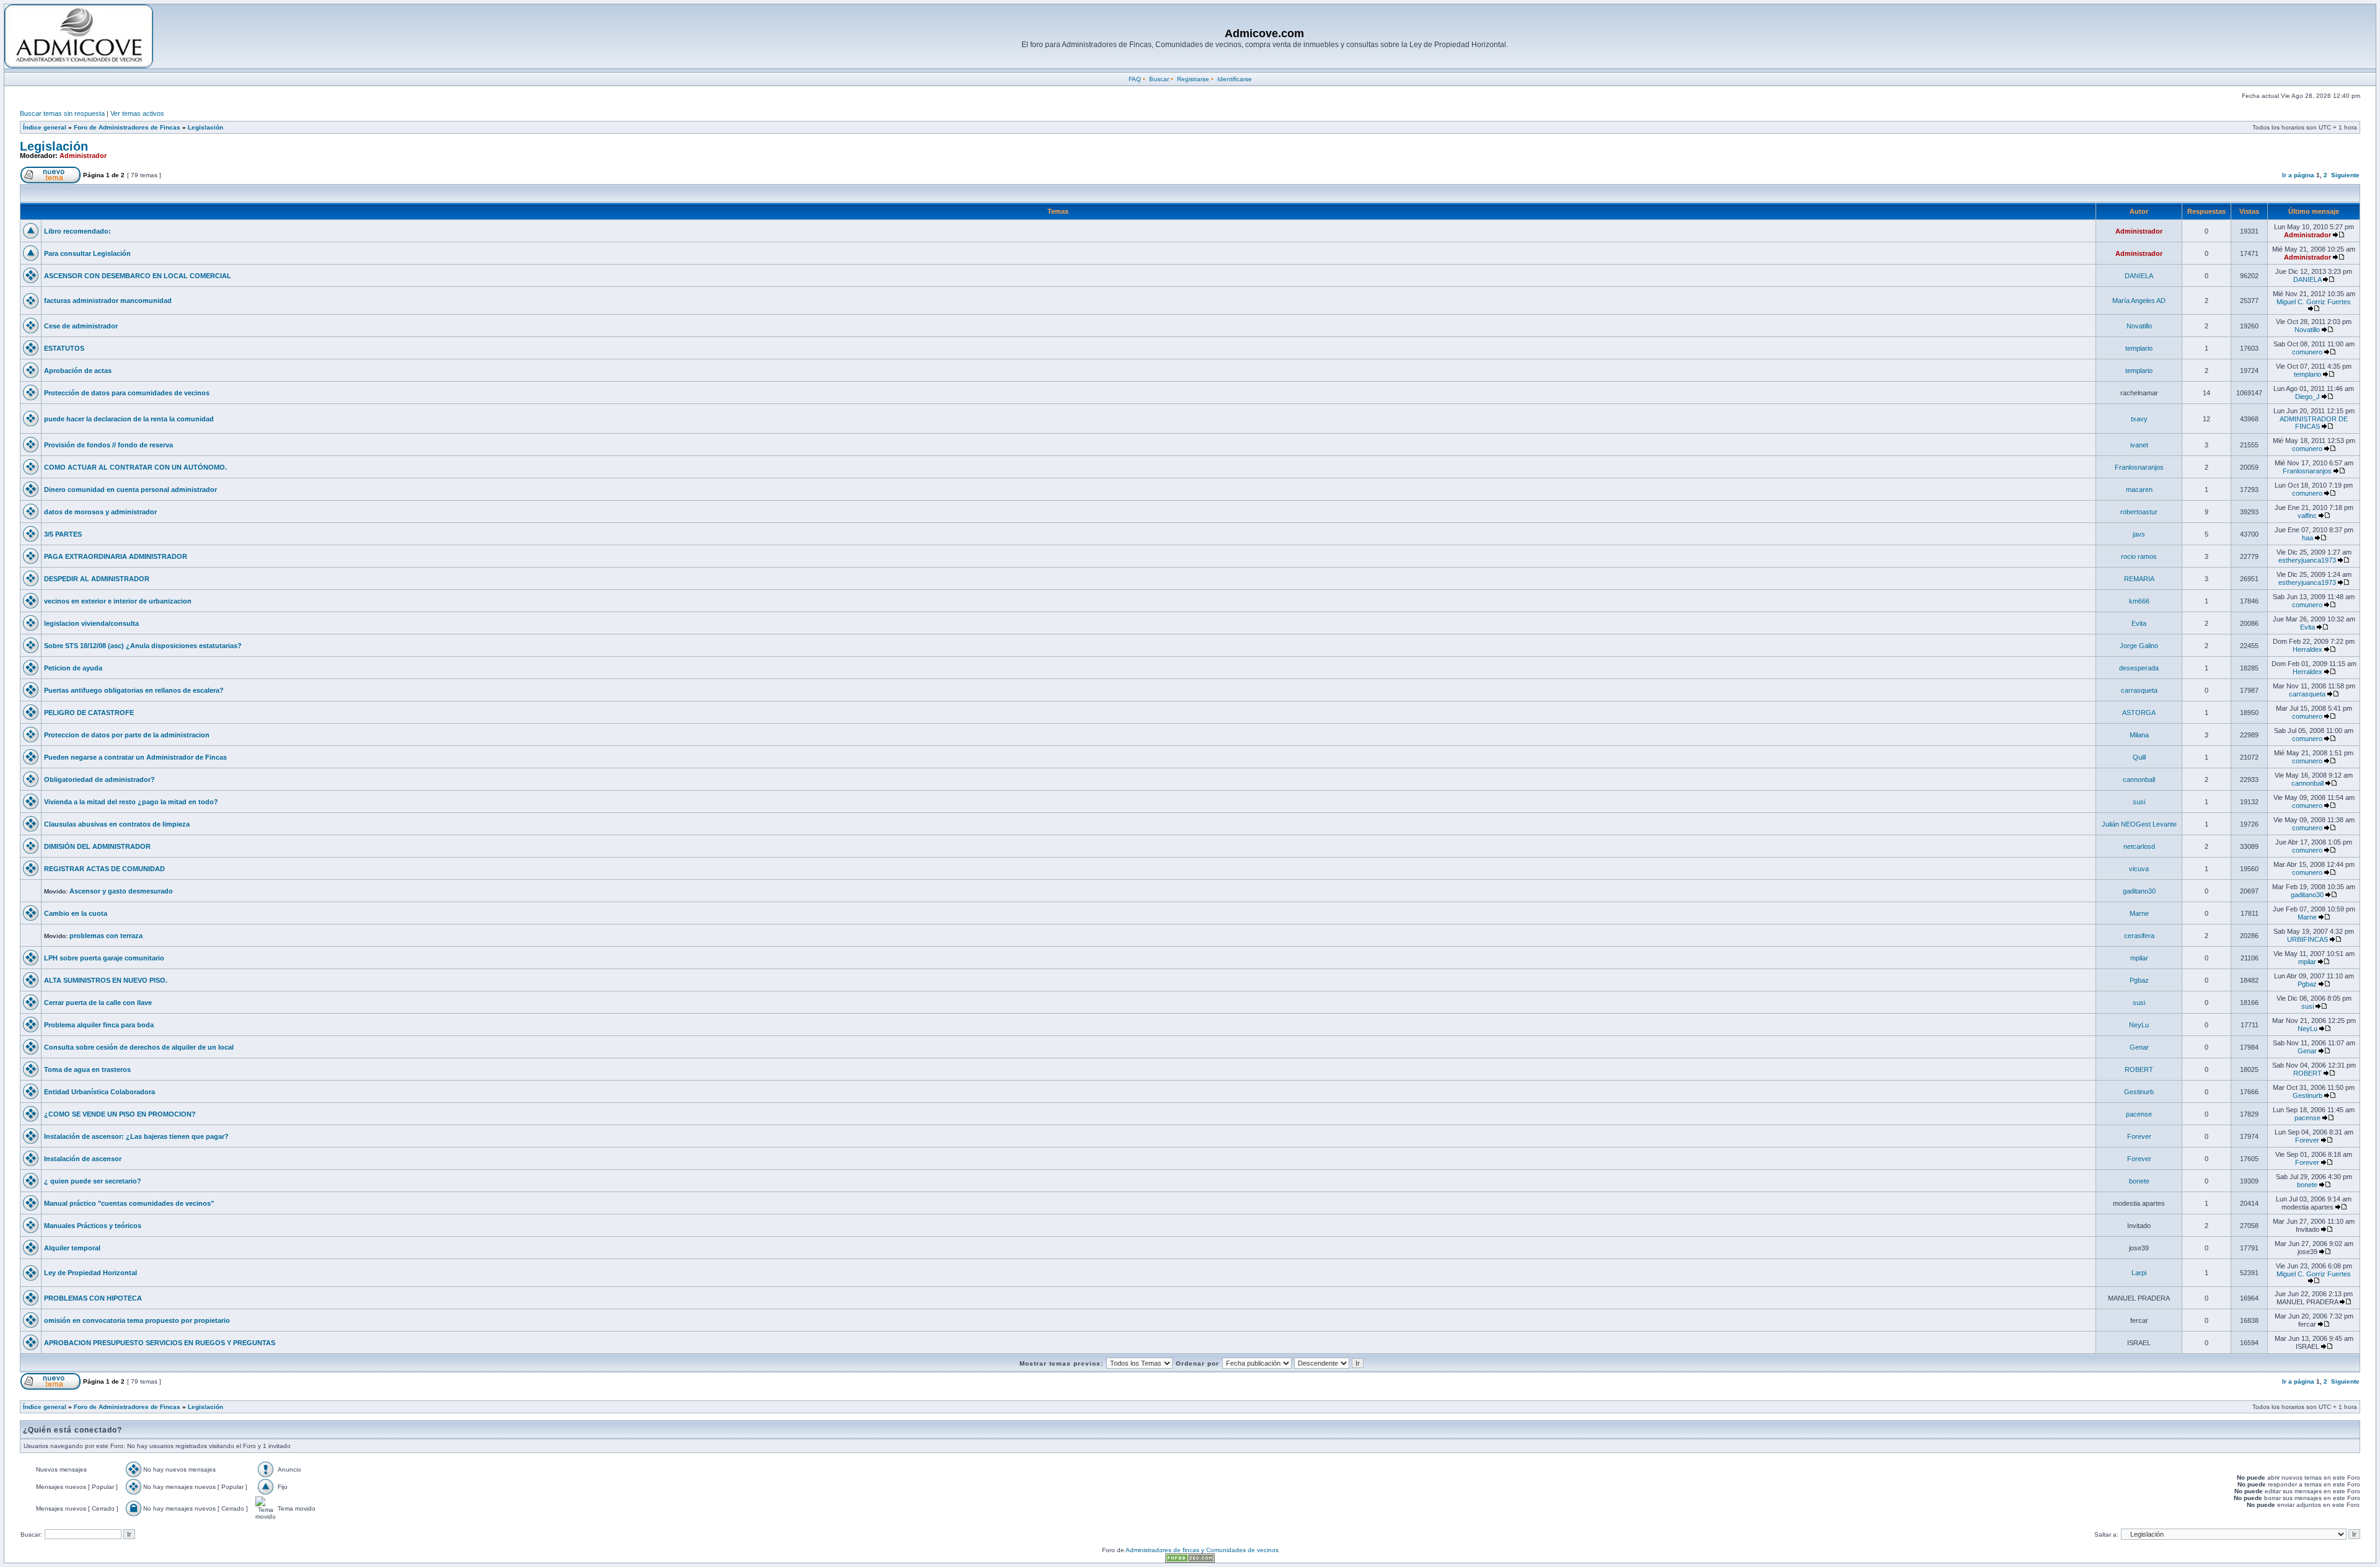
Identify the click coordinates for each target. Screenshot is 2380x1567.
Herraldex (2307, 649)
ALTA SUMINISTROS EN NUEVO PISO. (106, 980)
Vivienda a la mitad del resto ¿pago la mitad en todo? (131, 802)
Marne (2139, 913)
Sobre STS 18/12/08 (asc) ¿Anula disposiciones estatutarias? (143, 646)
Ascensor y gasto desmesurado (121, 891)
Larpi (2139, 1273)
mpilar (2139, 958)
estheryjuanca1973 (2307, 560)
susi (2139, 802)
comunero (2307, 352)
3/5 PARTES (63, 534)
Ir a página (2298, 175)
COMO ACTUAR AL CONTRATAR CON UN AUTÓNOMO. (135, 467)
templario (2139, 348)
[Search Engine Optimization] (1190, 1560)
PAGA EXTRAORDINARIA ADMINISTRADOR (116, 556)
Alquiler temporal (72, 1248)
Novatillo (2139, 326)
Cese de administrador (81, 326)
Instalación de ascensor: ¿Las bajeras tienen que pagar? (136, 1136)
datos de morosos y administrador (100, 512)
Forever (2139, 1136)
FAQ (1135, 79)
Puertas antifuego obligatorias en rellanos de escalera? (134, 690)
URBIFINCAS (2307, 939)
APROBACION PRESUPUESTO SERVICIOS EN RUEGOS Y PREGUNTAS (160, 1343)
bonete (2139, 1181)
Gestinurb (2139, 1092)
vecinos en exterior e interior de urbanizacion (118, 601)
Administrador (83, 156)
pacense (2139, 1114)
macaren (2139, 489)
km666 (2139, 601)
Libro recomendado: (77, 231)
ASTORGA (2139, 713)
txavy (2139, 419)
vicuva (2139, 869)
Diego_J (2307, 397)
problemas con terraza (106, 936)
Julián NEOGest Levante (2139, 824)
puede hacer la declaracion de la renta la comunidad (129, 419)
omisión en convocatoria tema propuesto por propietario (137, 1320)
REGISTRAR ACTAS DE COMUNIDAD (104, 869)
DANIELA (2139, 276)
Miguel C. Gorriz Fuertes (2314, 302)
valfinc (2307, 516)
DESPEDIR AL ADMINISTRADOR (97, 579)
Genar (2139, 1047)
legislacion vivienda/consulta (91, 623)
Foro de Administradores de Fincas (127, 127)
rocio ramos (2139, 556)
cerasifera (2139, 936)
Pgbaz (2139, 980)
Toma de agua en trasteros (87, 1069)
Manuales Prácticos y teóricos (93, 1226)
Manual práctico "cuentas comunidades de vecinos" (129, 1203)
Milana (2139, 735)
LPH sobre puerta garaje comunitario (104, 958)
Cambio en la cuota (76, 913)
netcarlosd (2139, 846)
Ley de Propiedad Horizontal (90, 1273)
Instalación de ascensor (83, 1159)
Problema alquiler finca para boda (99, 1025)
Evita (2139, 623)
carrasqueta (2139, 690)
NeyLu (2139, 1025)
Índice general (45, 127)
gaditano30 (2139, 891)
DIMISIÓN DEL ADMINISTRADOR (97, 846)
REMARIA (2139, 579)
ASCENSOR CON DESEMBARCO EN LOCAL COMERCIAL (138, 276)
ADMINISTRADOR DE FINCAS (2314, 423)
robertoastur (2139, 512)
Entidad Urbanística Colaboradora (99, 1092)
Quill (2139, 757)
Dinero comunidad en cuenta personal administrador (130, 489)
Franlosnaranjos (2139, 467)
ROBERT (2139, 1069)
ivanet (2139, 445)
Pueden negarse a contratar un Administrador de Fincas (135, 757)
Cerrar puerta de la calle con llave (98, 1003)
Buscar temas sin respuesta (62, 113)
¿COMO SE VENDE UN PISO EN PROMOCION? (120, 1114)
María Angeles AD (2139, 301)
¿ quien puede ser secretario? (93, 1181)
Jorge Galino (2139, 646)
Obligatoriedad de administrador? (99, 779)
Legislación (205, 127)
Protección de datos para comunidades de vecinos (127, 393)
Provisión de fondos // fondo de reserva (108, 445)
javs (2139, 534)
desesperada (2139, 668)
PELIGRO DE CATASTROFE (89, 713)
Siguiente (2345, 175)
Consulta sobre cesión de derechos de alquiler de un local (139, 1047)
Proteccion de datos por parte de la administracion (127, 735)
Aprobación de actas (78, 371)
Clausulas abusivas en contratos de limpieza (117, 824)
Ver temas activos (137, 113)
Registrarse (1193, 79)
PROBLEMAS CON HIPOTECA (93, 1298)
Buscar (1159, 79)
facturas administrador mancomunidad (108, 301)
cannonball (2139, 779)
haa (2307, 538)
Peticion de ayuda (73, 668)
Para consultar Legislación (87, 253)
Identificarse (1235, 79)
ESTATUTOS (64, 348)
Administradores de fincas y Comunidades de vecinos (1202, 1550)
